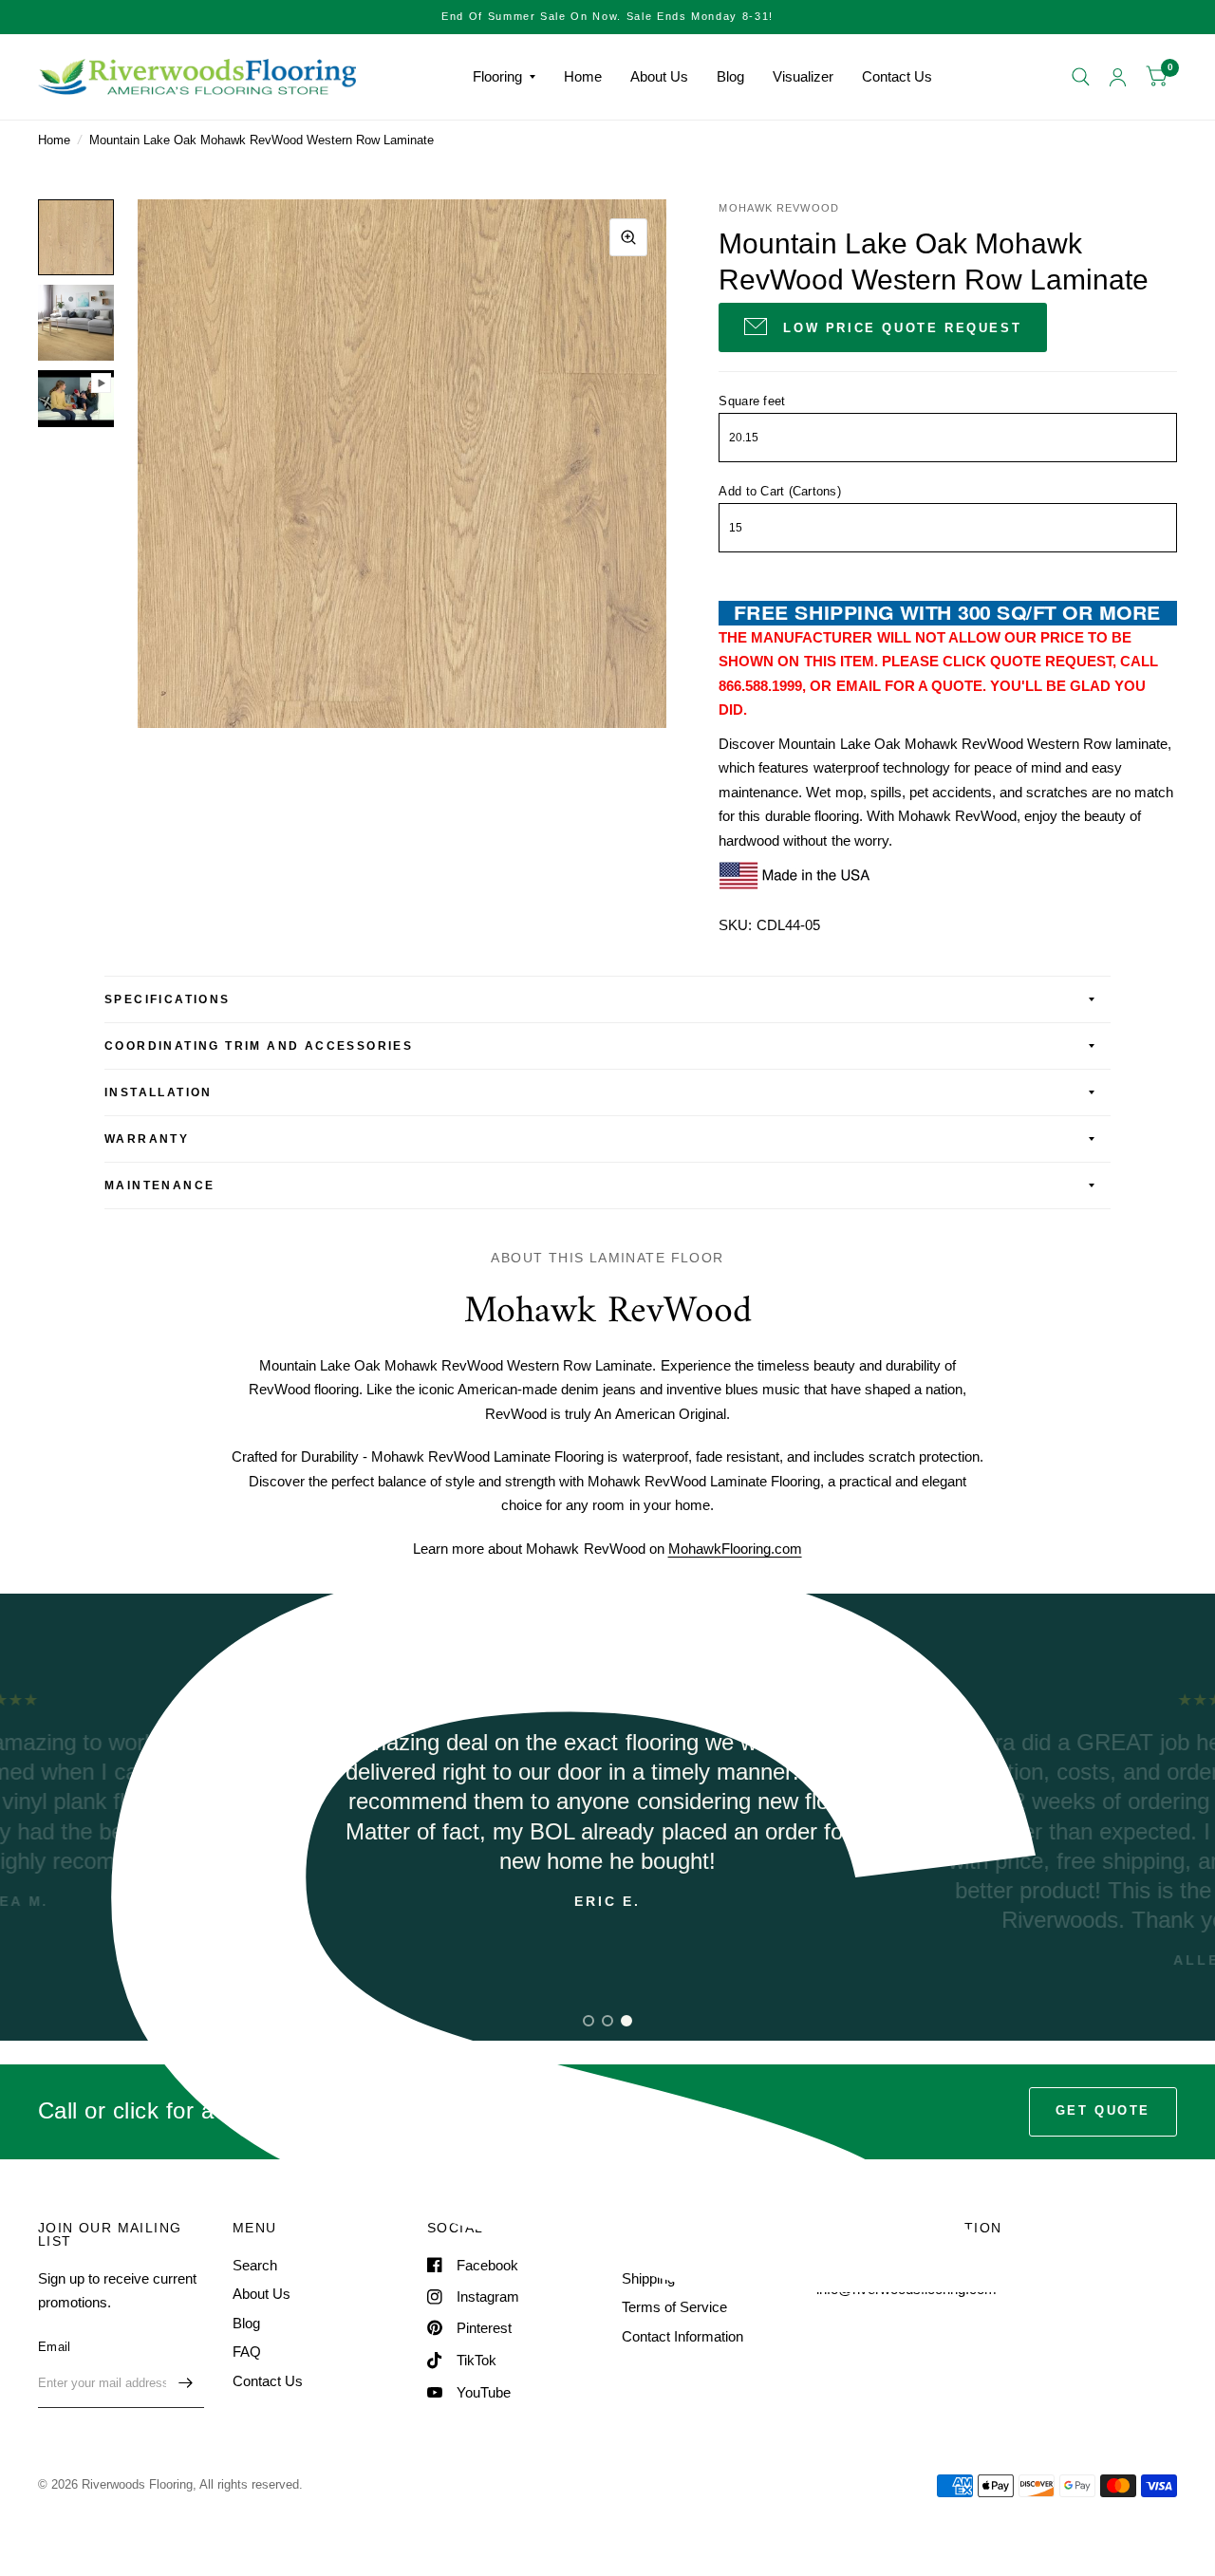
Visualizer (803, 76)
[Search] (1081, 77)
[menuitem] (504, 77)
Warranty (147, 1139)
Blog (730, 76)
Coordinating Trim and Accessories (259, 1046)
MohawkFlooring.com (735, 1549)
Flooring (497, 76)
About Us (659, 76)
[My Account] (1118, 77)
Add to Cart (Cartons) (779, 491)
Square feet (752, 401)
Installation (159, 1092)
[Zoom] (628, 237)
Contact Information (682, 2336)
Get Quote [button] (1103, 2110)
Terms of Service (674, 2307)
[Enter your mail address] (185, 2383)
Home (583, 76)
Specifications (168, 999)
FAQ (247, 2352)
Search (255, 2265)
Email (54, 2347)
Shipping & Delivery (682, 2278)
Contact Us (897, 76)
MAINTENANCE (159, 1185)
